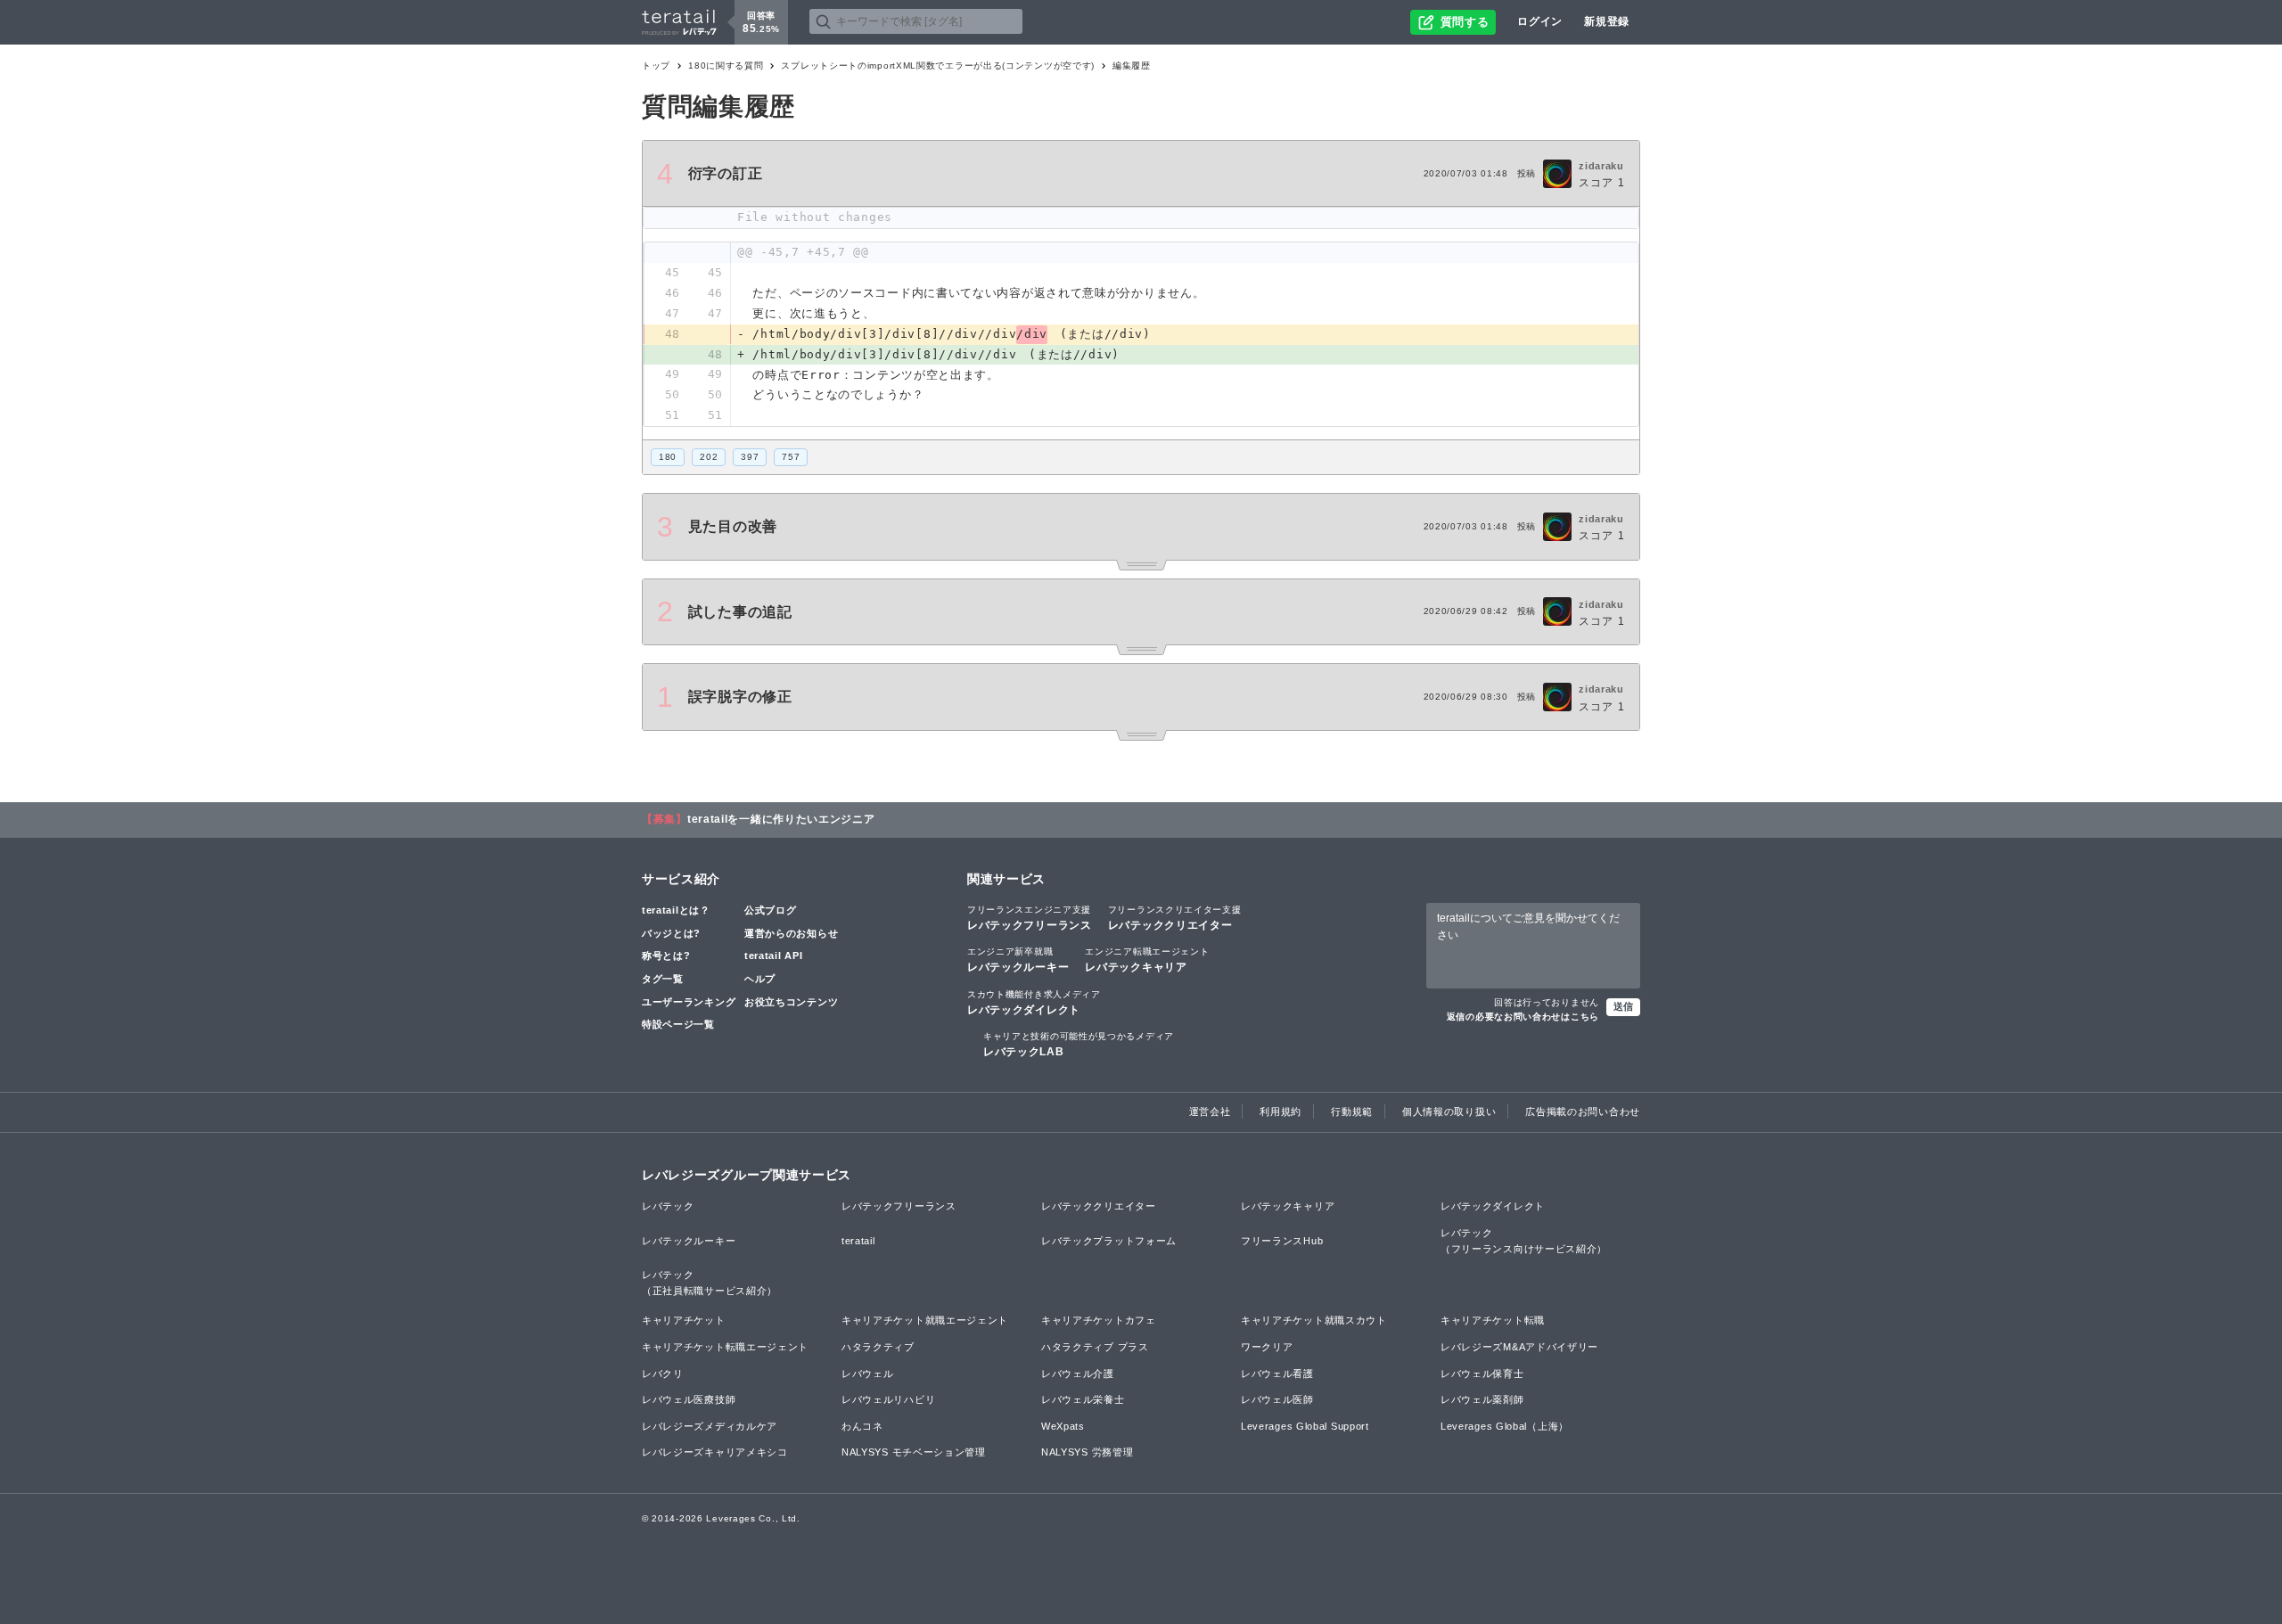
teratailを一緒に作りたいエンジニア (781, 819)
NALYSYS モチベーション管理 (914, 1452)
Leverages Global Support (1305, 1426)
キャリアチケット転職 (1493, 1320)
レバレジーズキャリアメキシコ (715, 1452)
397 (750, 457)
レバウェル (868, 1374)
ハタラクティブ (878, 1347)
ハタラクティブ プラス (1095, 1347)
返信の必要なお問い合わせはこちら (1523, 1017)
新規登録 (1607, 21)
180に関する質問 (726, 66)
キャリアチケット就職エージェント (925, 1320)
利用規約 (1281, 1111)
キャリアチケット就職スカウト (1314, 1320)
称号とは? (666, 956)
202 (709, 457)
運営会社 (1210, 1111)
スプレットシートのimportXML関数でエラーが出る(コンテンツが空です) (938, 66)
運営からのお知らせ (791, 933)
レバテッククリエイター (1175, 918)
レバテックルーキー (1018, 960)
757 (791, 457)
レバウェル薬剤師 (1482, 1399)
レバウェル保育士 (1482, 1374)
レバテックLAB (1079, 1045)
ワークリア (1267, 1347)
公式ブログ (771, 910)
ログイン (1540, 21)
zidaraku (1601, 166)
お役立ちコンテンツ (791, 1002)
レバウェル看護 (1277, 1374)
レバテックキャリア (1147, 960)
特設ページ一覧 (678, 1024)
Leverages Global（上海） (1505, 1426)
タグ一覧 (663, 979)
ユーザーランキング (689, 1002)
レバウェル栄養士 (1083, 1399)
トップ (656, 66)
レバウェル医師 (1277, 1399)
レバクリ (663, 1374)
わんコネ (862, 1426)
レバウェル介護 (1078, 1374)
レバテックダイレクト (1034, 1003)
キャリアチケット (684, 1320)
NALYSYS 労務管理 (1087, 1452)
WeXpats (1063, 1426)
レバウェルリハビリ (888, 1399)
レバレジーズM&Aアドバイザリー (1519, 1347)
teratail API (773, 956)
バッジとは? (671, 933)
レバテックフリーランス (1030, 918)
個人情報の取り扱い (1449, 1111)
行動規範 (1352, 1111)
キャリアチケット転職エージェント (725, 1347)
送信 (1623, 1006)
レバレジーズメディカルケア (710, 1426)
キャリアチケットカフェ (1099, 1320)
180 (668, 457)
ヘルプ (760, 979)
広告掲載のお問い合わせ (1583, 1111)
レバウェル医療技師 (689, 1399)
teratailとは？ (676, 910)
